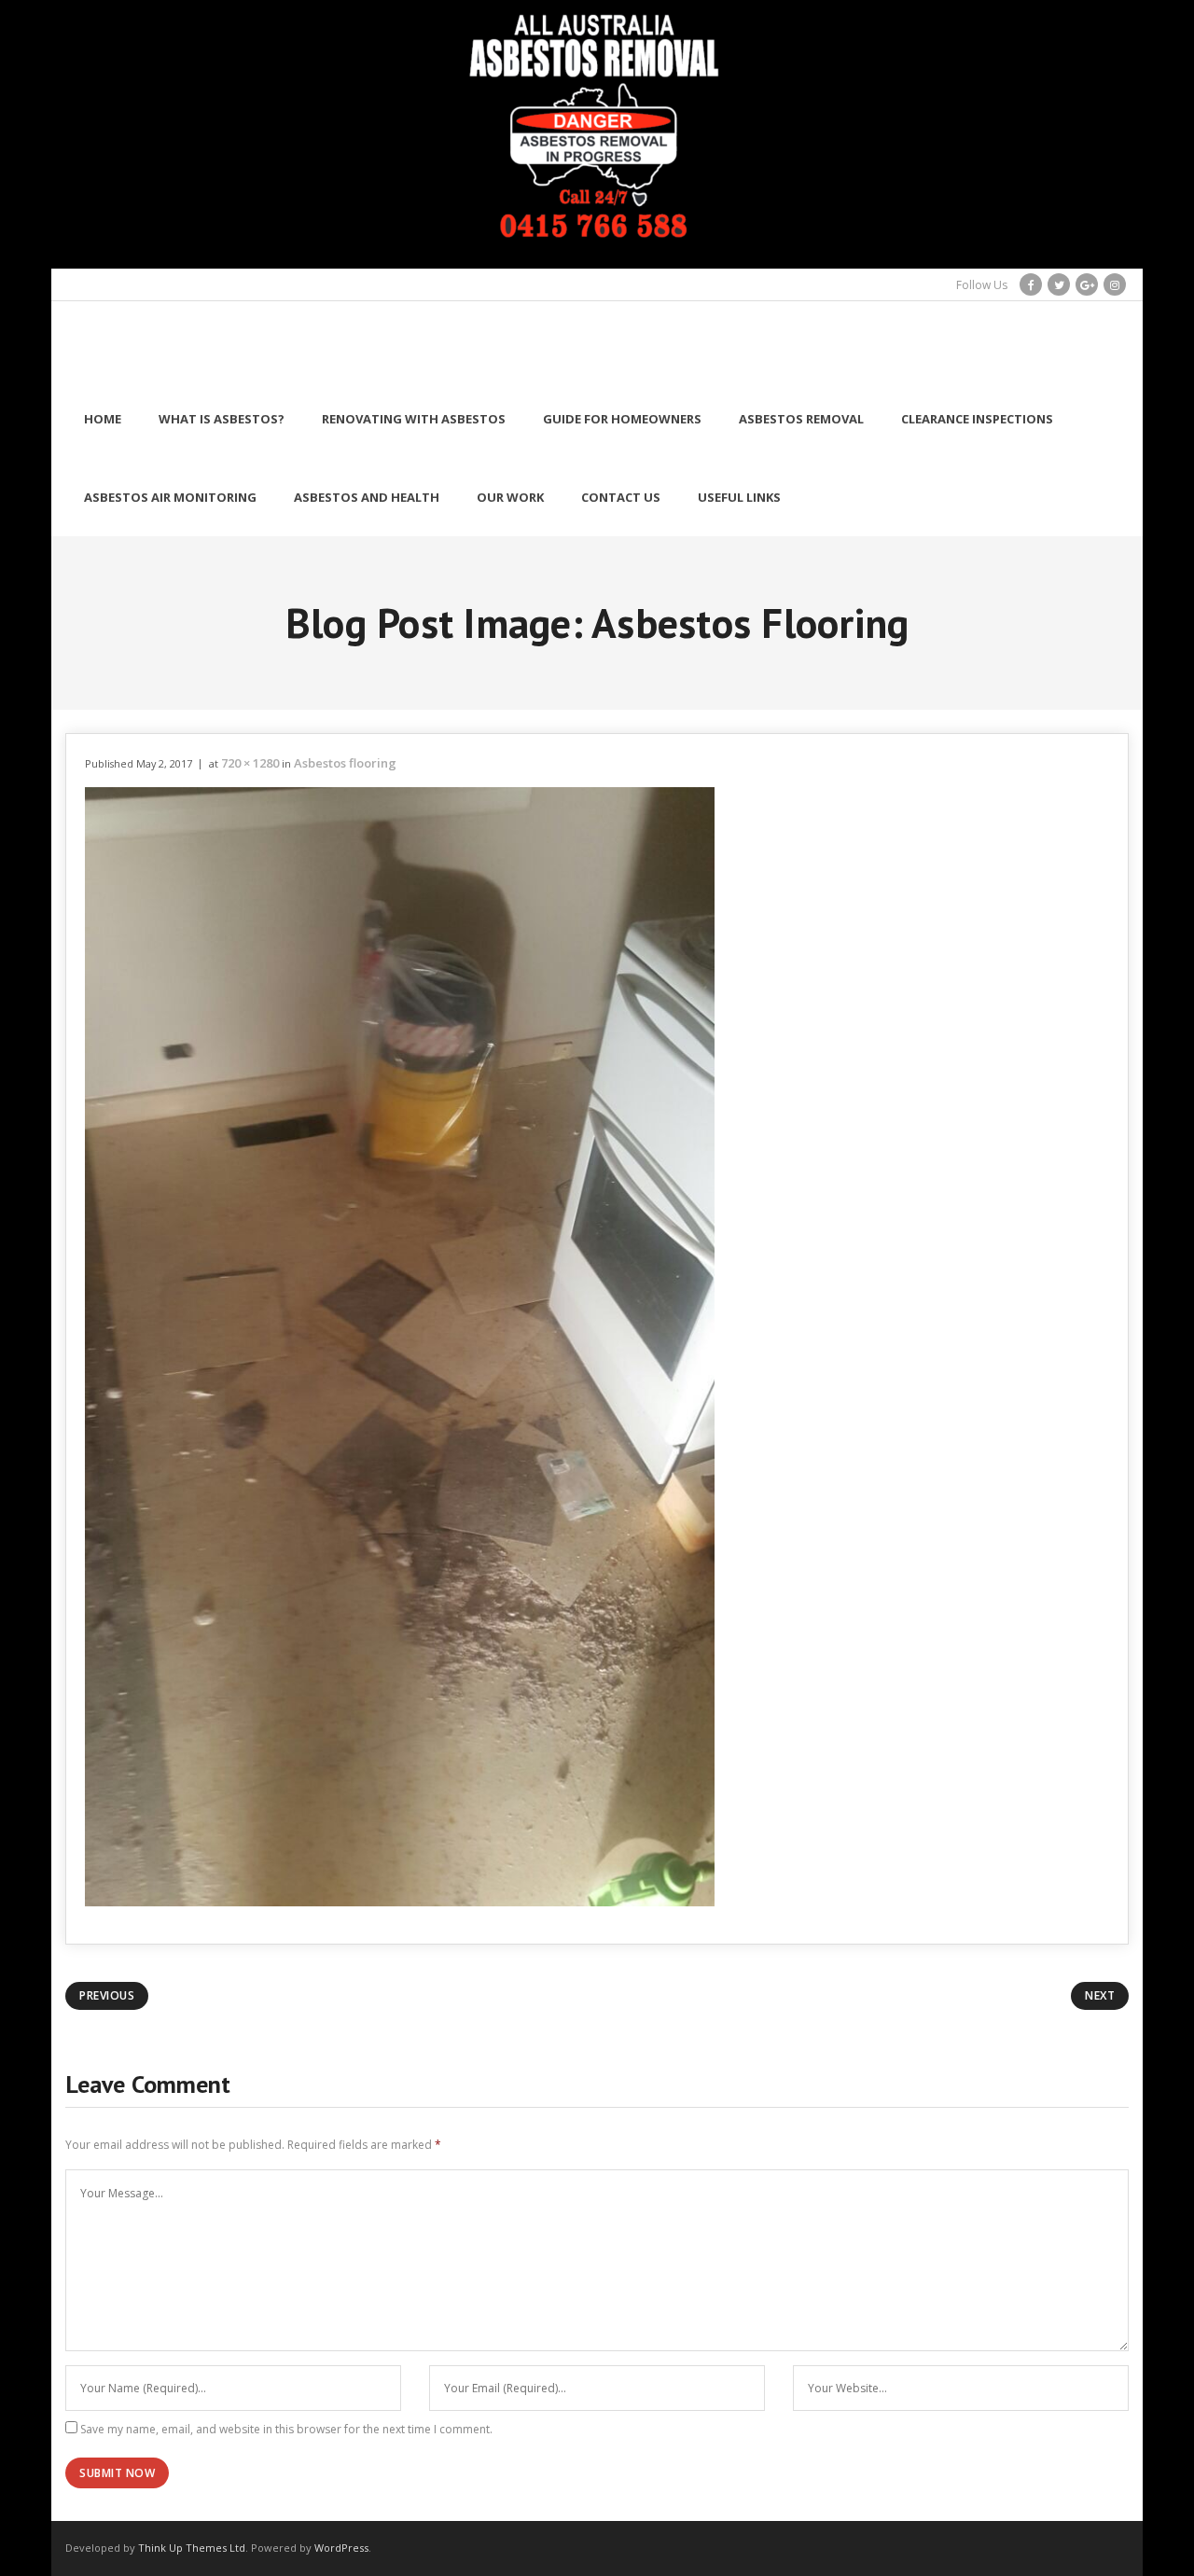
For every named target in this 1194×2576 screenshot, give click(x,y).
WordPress (341, 2548)
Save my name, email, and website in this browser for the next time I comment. (286, 2429)
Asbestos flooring (345, 763)
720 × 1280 (250, 763)
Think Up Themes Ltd (192, 2548)
